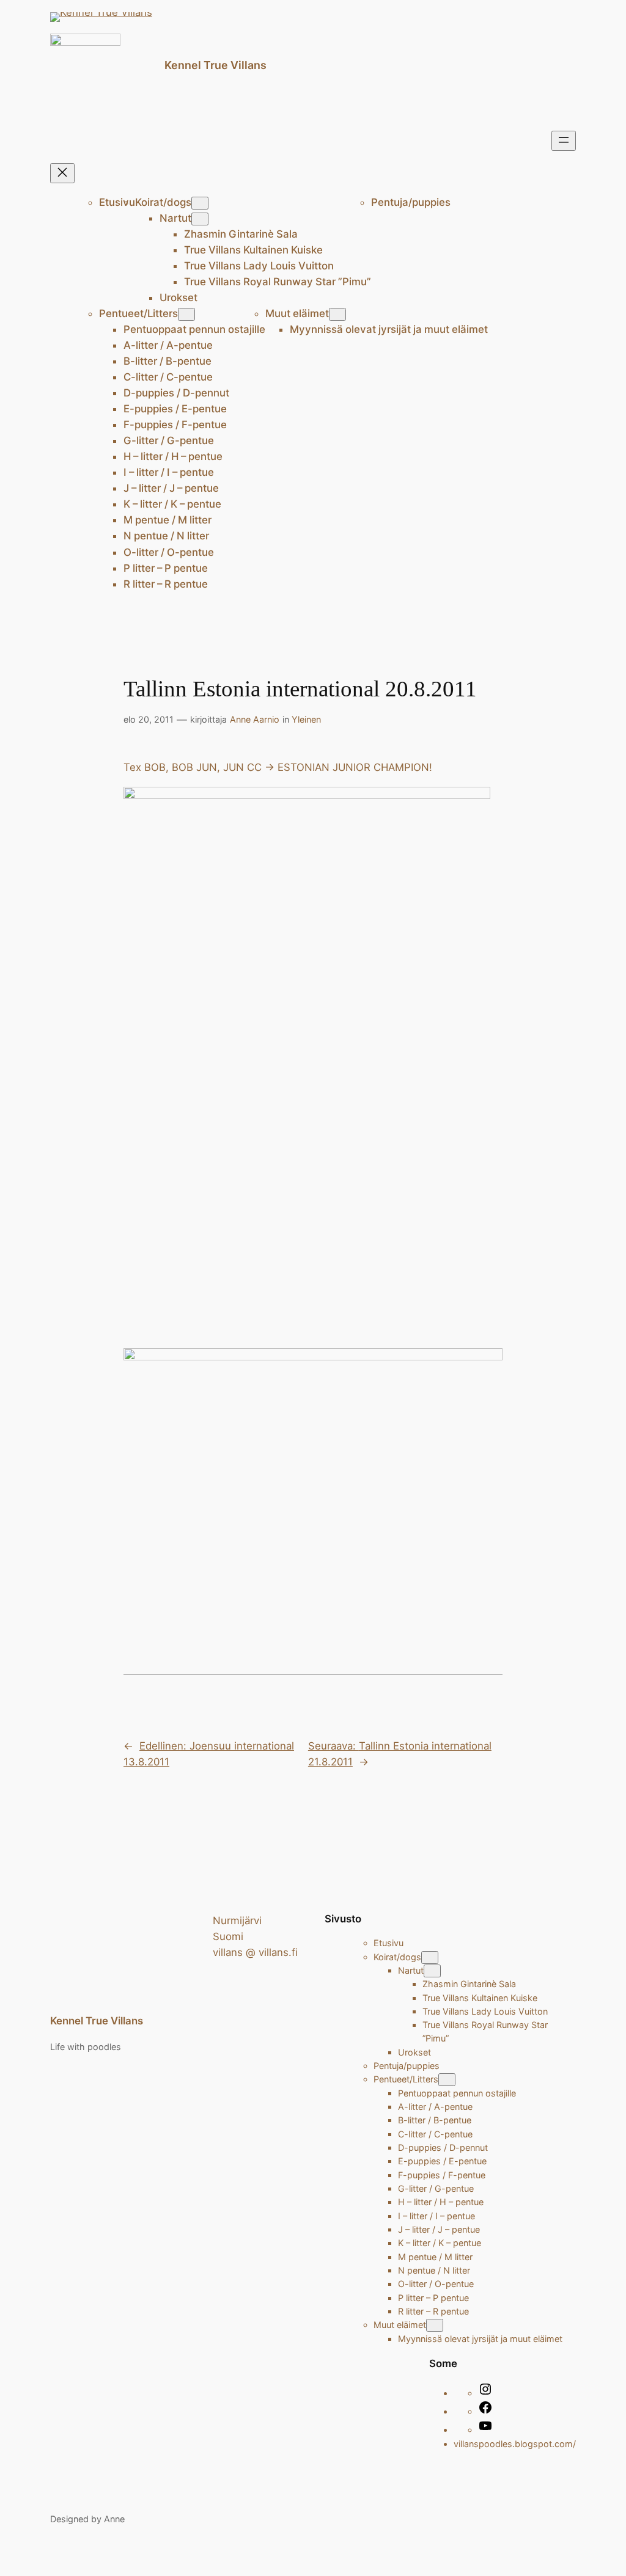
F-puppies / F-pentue (175, 425)
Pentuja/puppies (411, 202)
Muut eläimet (297, 313)
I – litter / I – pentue (169, 472)
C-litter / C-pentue (168, 377)
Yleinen (306, 719)
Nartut (175, 218)
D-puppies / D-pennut (176, 393)
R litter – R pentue (166, 584)
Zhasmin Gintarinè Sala (241, 234)
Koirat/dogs (163, 202)
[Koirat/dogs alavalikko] (200, 203)
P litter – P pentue (166, 568)
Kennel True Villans (215, 65)
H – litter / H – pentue (173, 456)
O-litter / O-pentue (169, 552)
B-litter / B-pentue (168, 361)
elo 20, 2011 (149, 719)
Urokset (179, 297)
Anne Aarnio (255, 719)
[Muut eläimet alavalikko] (337, 314)
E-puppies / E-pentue (175, 409)
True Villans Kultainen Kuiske (253, 250)
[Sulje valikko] (62, 173)
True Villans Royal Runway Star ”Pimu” (278, 282)
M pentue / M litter (168, 520)
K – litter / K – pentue (172, 504)
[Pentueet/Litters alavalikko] (186, 314)
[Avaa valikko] (564, 141)
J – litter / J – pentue (171, 488)
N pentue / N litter (166, 536)
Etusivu (117, 202)
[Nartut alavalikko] (200, 219)
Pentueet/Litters (138, 313)
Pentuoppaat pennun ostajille (194, 329)
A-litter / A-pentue (168, 345)
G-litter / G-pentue (169, 440)
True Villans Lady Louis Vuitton (259, 266)
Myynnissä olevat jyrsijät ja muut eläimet (389, 329)
